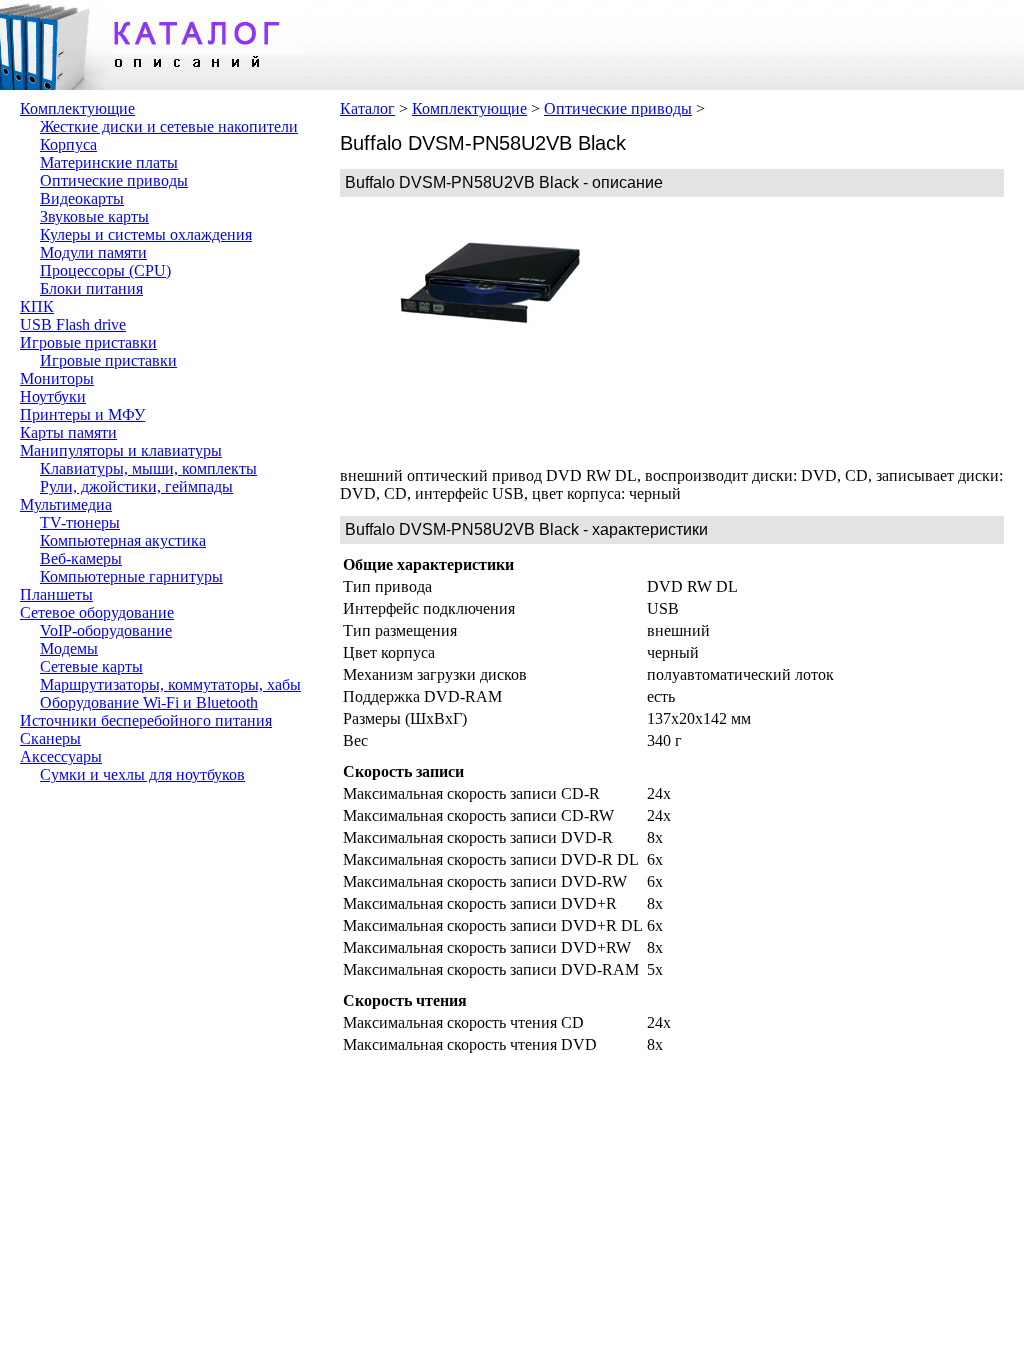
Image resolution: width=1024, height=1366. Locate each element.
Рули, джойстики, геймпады (136, 486)
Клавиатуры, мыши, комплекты (148, 468)
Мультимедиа (66, 504)
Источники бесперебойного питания (146, 720)
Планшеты (56, 594)
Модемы (69, 648)
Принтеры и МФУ (82, 414)
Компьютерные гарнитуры (131, 576)
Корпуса (68, 144)
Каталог (367, 108)
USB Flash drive (73, 324)
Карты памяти (68, 432)
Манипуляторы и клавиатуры (121, 450)
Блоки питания (91, 288)
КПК (37, 306)
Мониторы (57, 378)
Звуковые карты (94, 216)
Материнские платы (109, 162)
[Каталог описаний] (150, 84)
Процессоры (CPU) (105, 270)
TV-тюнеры (80, 522)
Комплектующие (77, 108)
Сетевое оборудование (97, 612)
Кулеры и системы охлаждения (146, 234)
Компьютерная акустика (123, 540)
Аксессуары (61, 756)
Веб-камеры (81, 558)
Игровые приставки (88, 342)
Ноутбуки (53, 396)
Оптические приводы (114, 180)
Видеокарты (82, 198)
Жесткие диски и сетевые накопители (169, 126)
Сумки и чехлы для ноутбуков (142, 774)
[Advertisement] (790, 332)
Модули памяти (93, 252)
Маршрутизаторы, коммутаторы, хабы (170, 684)
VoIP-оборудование (106, 630)
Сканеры (50, 738)
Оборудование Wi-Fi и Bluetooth (149, 702)
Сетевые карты (91, 666)
